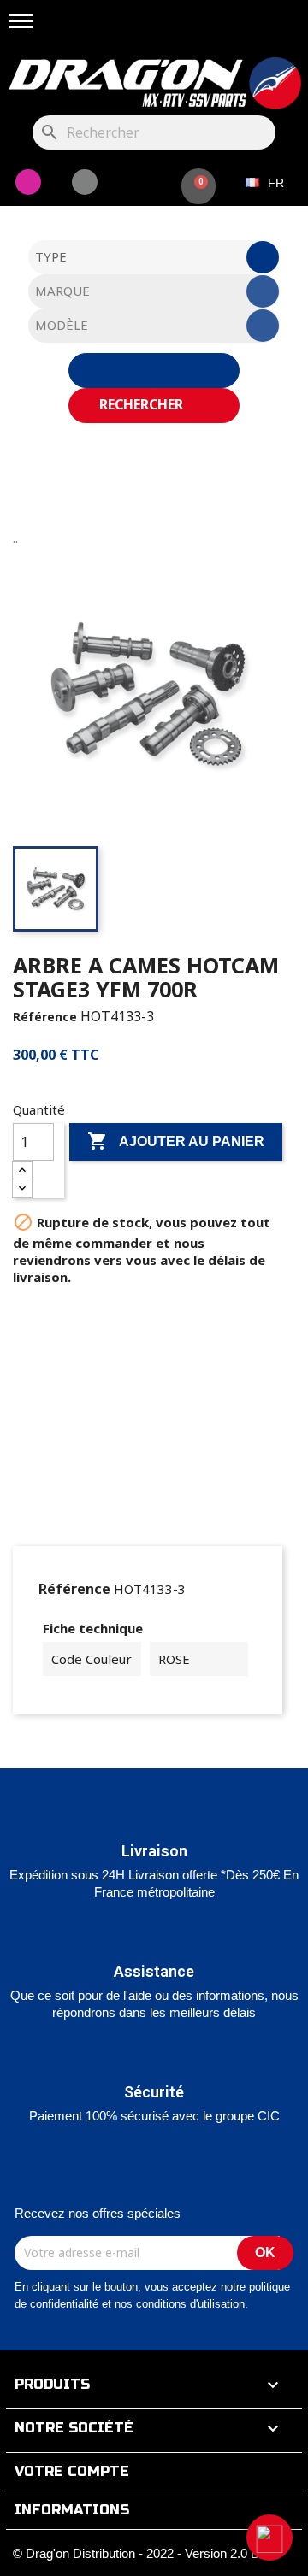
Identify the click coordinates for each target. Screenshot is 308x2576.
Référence (45, 1017)
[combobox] (154, 257)
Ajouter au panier (176, 1141)
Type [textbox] (51, 256)
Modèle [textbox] (62, 325)
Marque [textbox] (62, 291)
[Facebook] (85, 182)
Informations (72, 2510)
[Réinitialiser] (154, 371)
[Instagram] (28, 182)
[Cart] (198, 186)
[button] (269, 2538)
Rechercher (143, 404)
